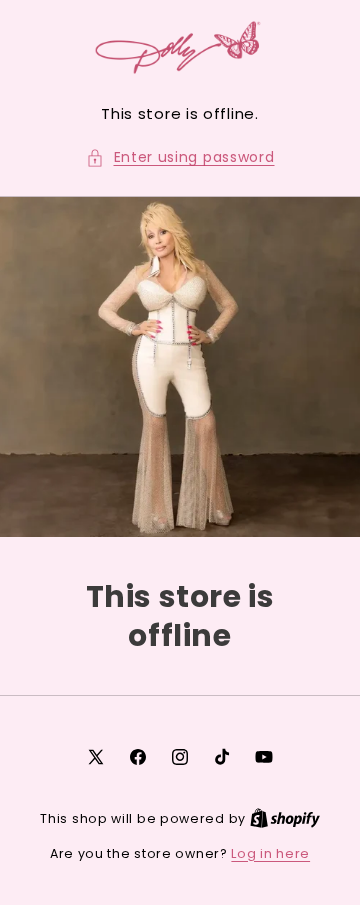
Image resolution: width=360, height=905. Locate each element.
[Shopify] (285, 818)
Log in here (270, 853)
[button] (180, 157)
